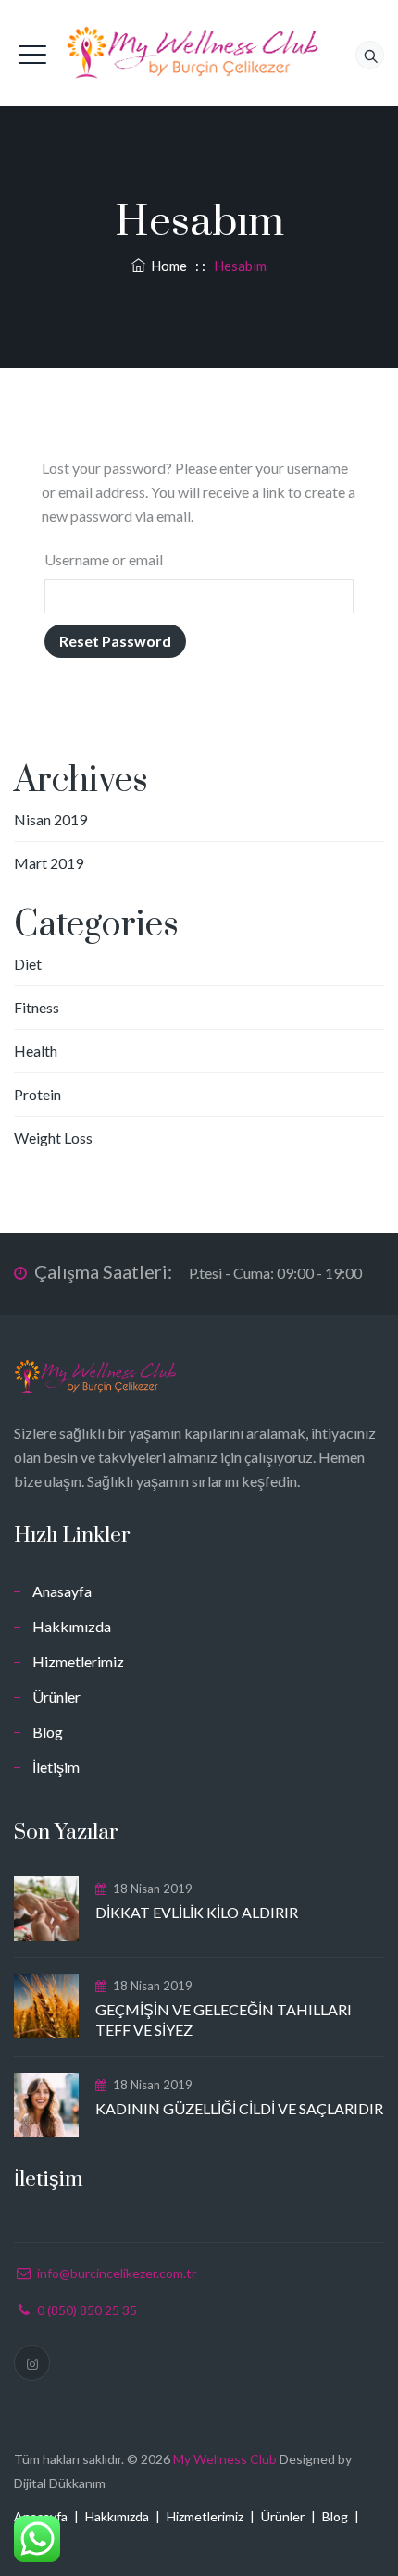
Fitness (37, 1007)
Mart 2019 (49, 863)
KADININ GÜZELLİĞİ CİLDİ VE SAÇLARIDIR (239, 2108)
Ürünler (56, 1697)
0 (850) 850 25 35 (87, 2310)
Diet (28, 964)
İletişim (56, 1767)
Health (36, 1051)
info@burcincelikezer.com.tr (117, 2273)
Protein (37, 1094)
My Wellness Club (225, 2459)
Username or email (104, 559)
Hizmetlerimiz (78, 1661)
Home (166, 266)
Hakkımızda (72, 1626)
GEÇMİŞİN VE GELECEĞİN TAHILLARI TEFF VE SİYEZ (224, 2019)
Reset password (115, 641)
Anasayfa (62, 1591)
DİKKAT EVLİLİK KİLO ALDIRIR (197, 1912)
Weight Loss (53, 1138)
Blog (48, 1732)
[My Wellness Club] (199, 53)
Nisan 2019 (50, 819)
